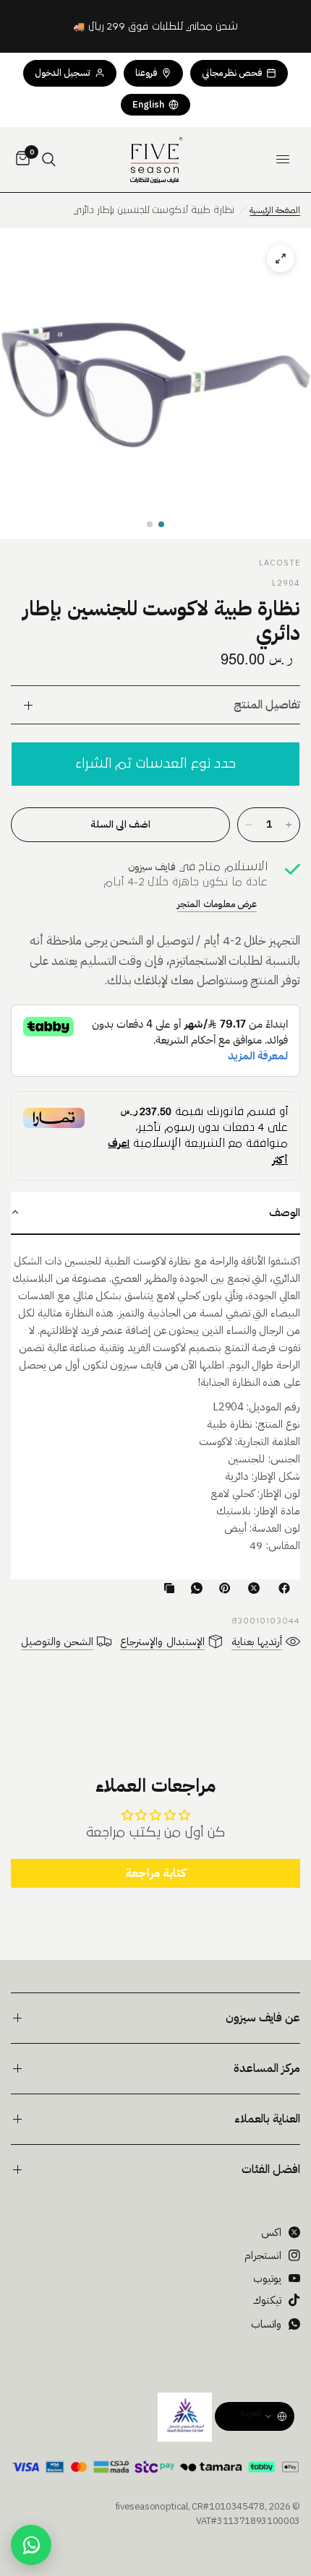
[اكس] (251, 1588)
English (148, 104)
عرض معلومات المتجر (217, 904)
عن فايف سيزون (263, 2018)
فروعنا (146, 73)
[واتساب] (194, 1588)
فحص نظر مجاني (232, 73)
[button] (161, 524)
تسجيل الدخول (63, 73)
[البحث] (49, 160)
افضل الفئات (271, 2169)
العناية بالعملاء (267, 2119)
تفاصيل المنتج (267, 705)
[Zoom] (155, 383)
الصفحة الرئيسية (275, 210)
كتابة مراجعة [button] (155, 1873)
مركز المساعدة (267, 2068)
